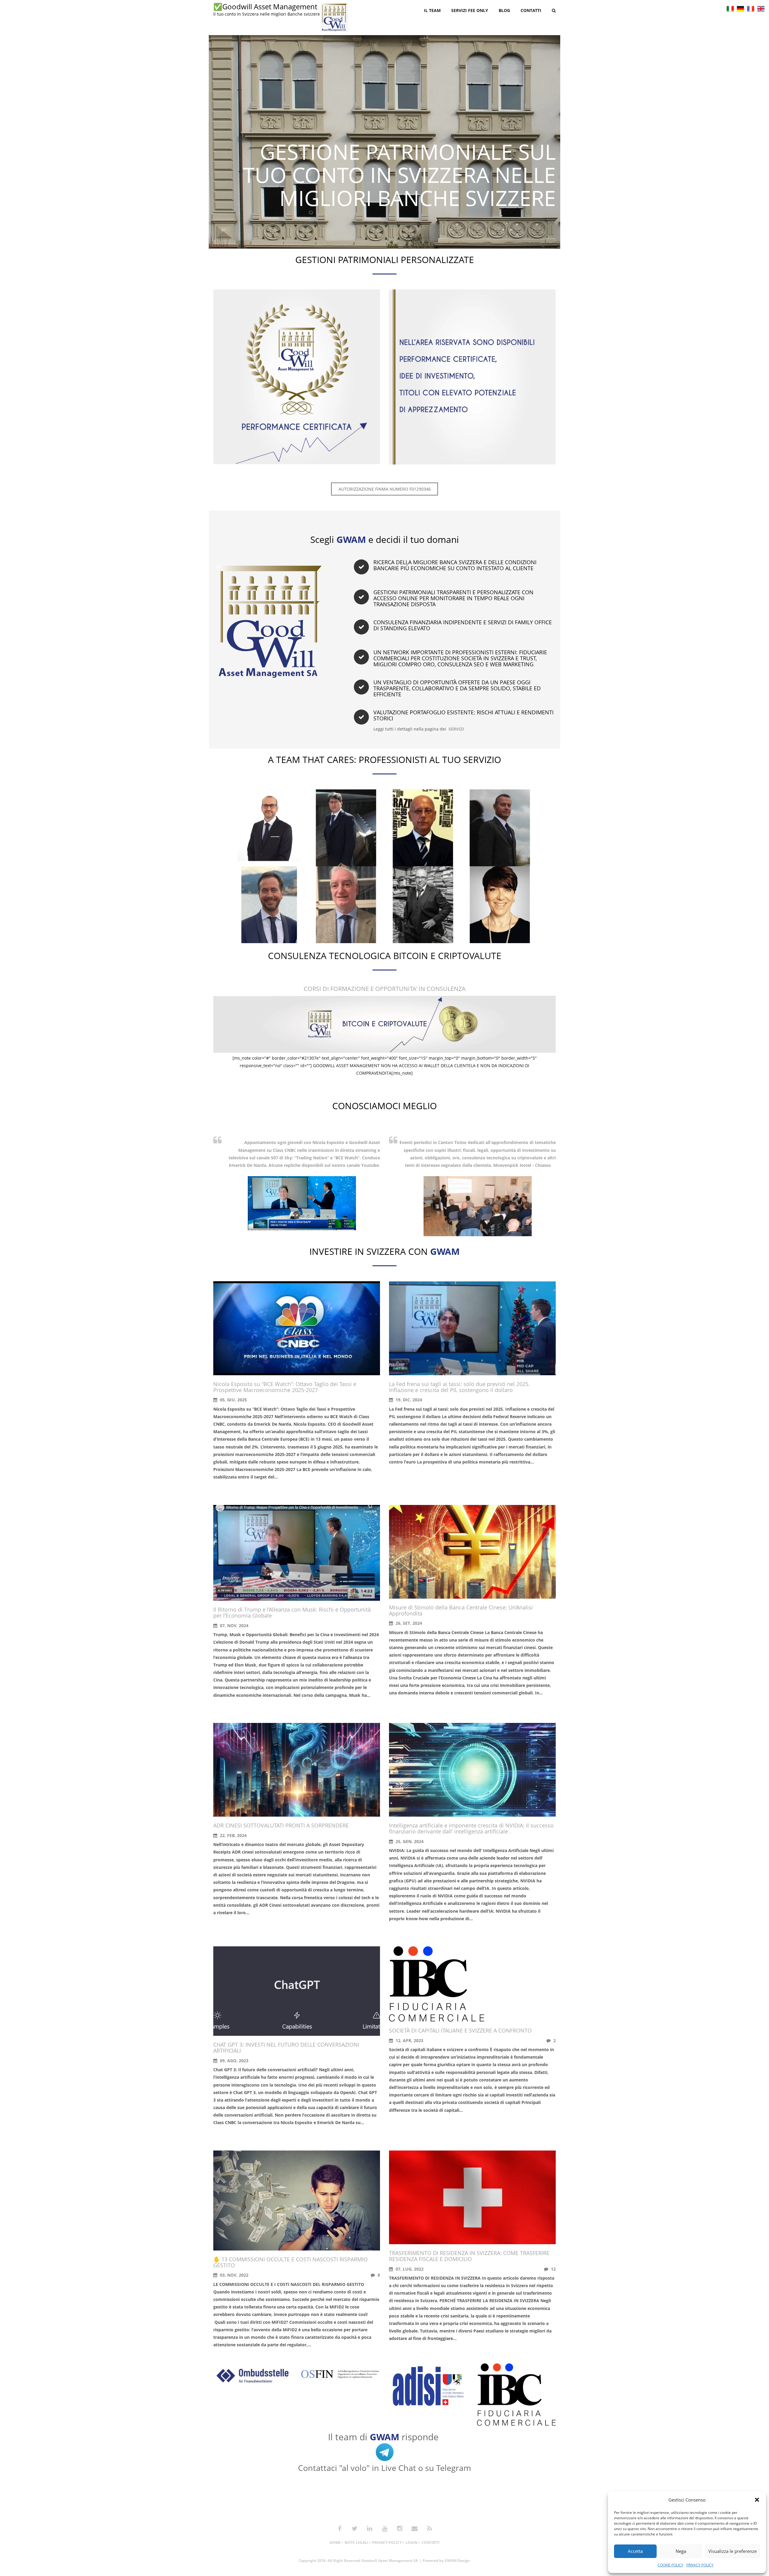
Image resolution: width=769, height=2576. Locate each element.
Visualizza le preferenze (733, 2551)
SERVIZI (456, 729)
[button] (757, 2500)
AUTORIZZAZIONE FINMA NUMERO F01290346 (385, 489)
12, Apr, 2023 (409, 2040)
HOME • (336, 2543)
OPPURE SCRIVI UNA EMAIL (384, 2504)
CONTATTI (430, 2543)
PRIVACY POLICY (700, 2565)
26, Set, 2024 (408, 1623)
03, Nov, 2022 (234, 2275)
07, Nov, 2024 (234, 1626)
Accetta (635, 2551)
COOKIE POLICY (670, 2565)
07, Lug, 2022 (409, 2269)
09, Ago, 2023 (234, 2061)
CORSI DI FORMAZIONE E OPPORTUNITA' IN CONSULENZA (385, 989)
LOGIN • (413, 2543)
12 (553, 2269)
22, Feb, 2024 (233, 1835)
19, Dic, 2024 (408, 1400)
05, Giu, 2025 (233, 1400)
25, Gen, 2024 (409, 1841)
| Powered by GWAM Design (445, 2561)
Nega (681, 2551)
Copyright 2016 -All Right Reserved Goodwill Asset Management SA (359, 2561)
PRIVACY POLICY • (388, 2543)
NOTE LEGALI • (358, 2543)
